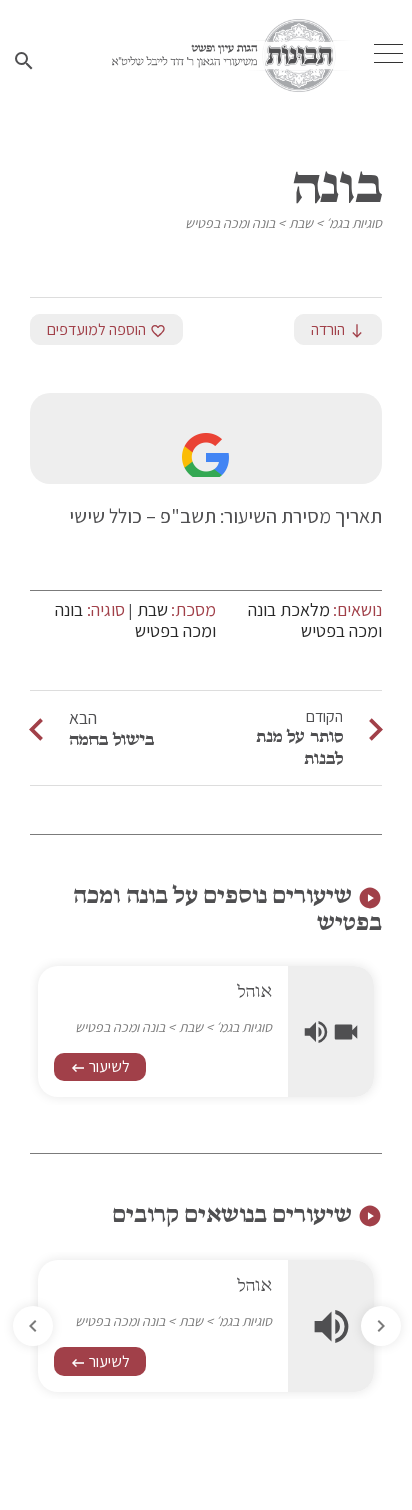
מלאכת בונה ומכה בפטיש (315, 620)
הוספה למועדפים (106, 329)
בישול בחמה (111, 739)
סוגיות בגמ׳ (354, 223)
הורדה (338, 329)
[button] (33, 1326)
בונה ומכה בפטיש (230, 223)
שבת (301, 223)
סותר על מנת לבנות (299, 747)
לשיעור (100, 1066)
